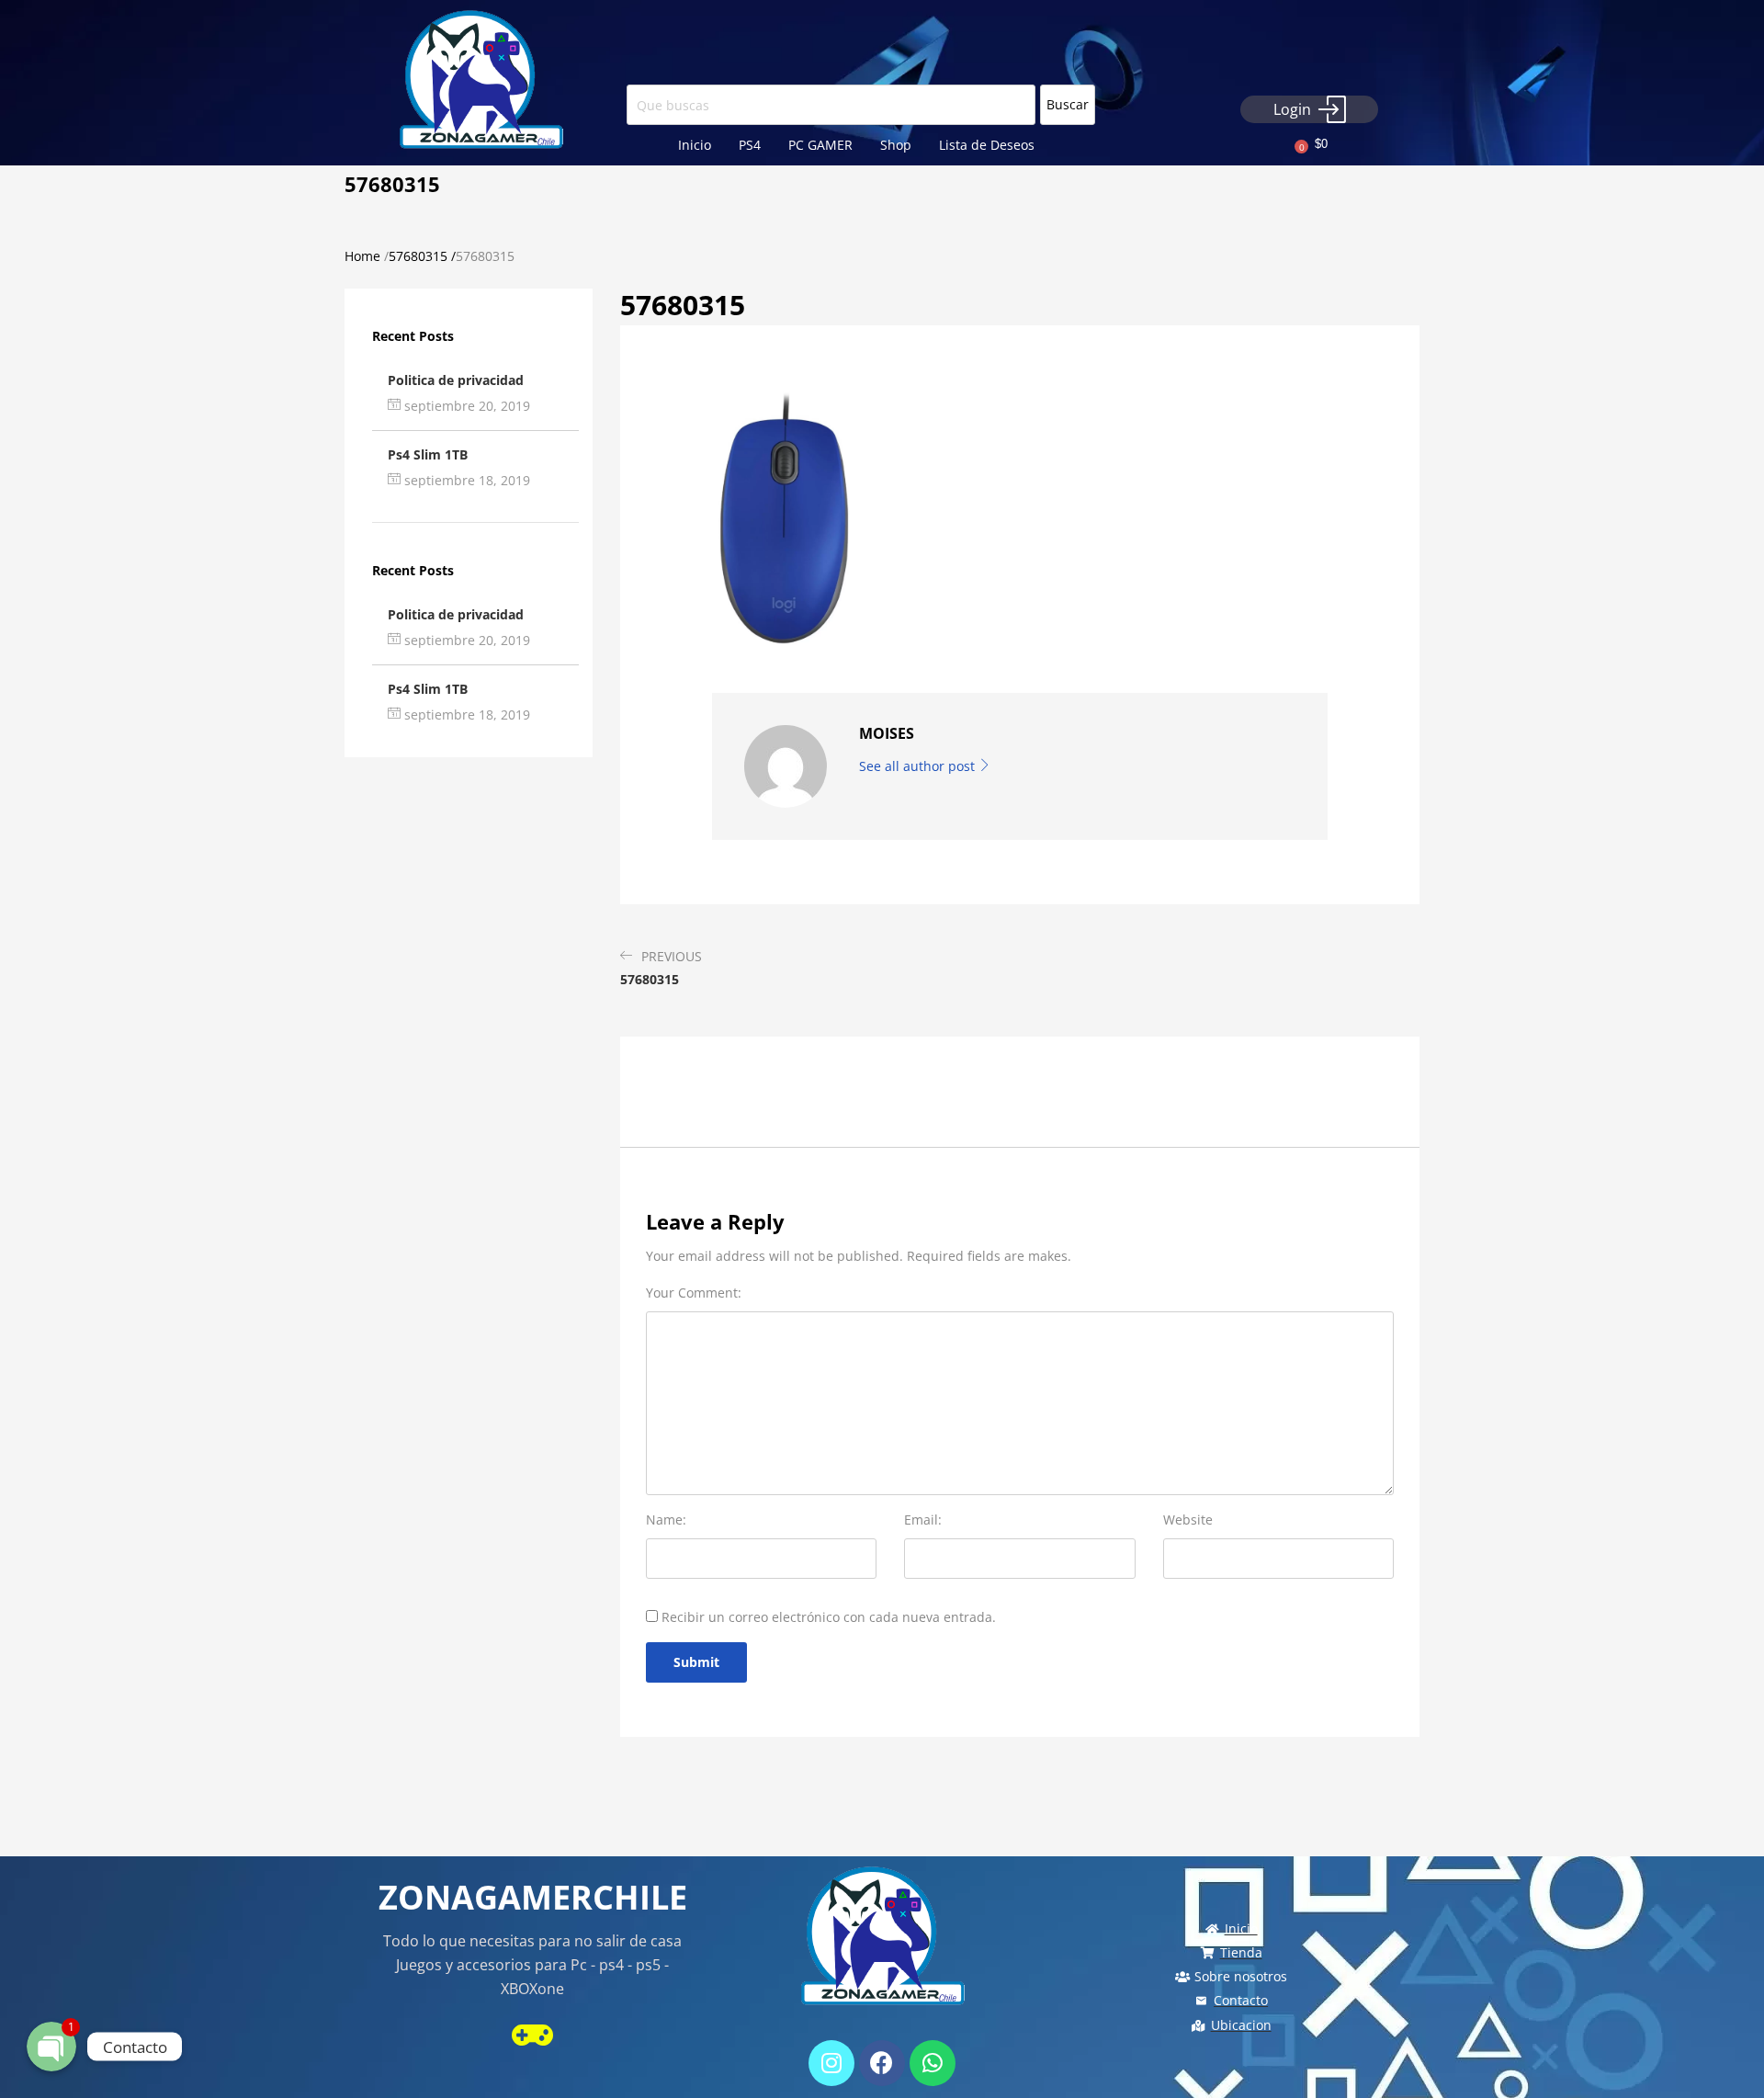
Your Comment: (694, 1293)
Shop (896, 145)
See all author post (919, 766)
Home (362, 256)
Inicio (695, 145)
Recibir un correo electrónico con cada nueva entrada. (829, 1617)
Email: (923, 1520)
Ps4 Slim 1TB (428, 454)
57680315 (418, 256)
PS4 (750, 145)
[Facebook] (882, 2063)
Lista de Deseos (987, 145)
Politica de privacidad (456, 380)
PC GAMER (820, 145)
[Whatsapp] (933, 2063)
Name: (666, 1520)
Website (1188, 1520)
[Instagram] (831, 2063)
